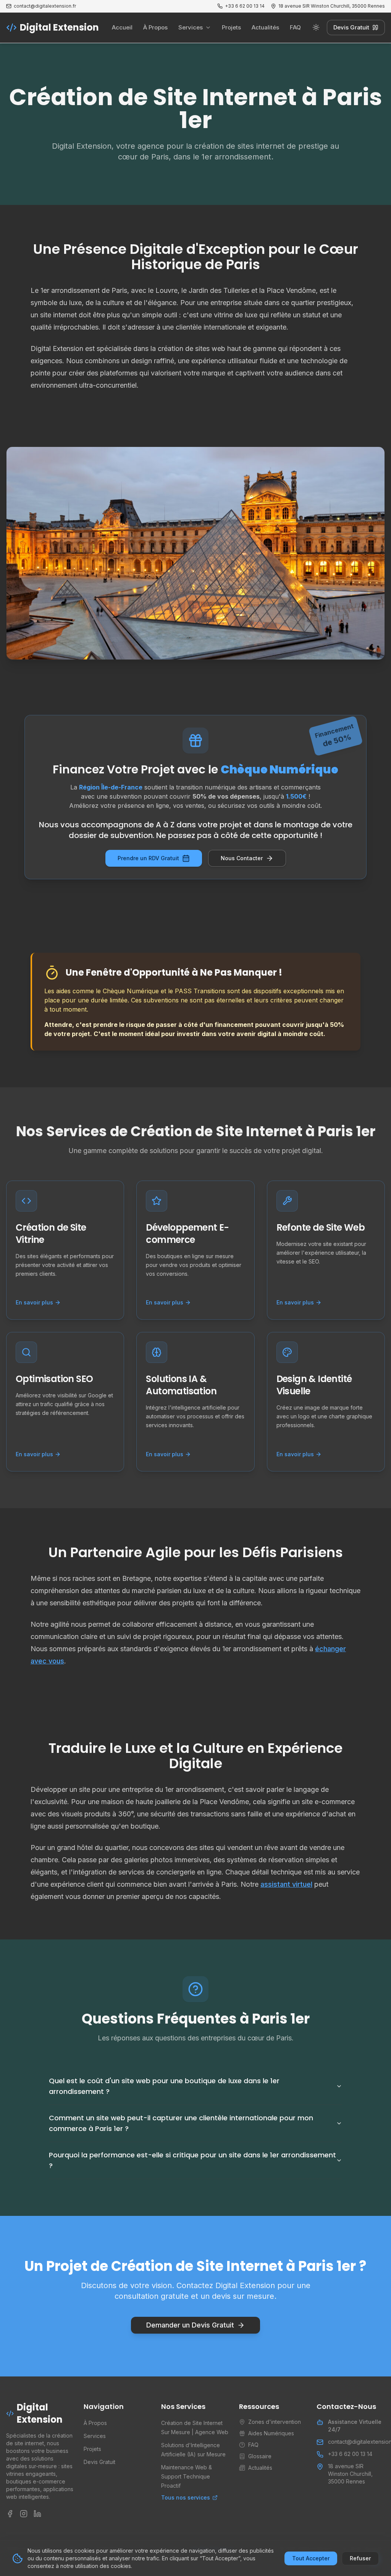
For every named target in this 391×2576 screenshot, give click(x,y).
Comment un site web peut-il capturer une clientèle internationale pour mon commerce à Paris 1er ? (181, 2123)
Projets (231, 27)
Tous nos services (186, 2497)
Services (191, 27)
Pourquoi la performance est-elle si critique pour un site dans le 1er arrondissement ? (192, 2160)
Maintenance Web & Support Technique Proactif (187, 2476)
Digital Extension (59, 28)
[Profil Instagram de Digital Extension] (24, 2514)
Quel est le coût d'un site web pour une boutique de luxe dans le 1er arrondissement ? (164, 2086)
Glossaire (260, 2456)
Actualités (265, 27)
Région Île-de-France (111, 787)
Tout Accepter (311, 2558)
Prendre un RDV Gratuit (148, 858)
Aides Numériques (271, 2433)
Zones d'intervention (275, 2422)
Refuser (360, 2558)
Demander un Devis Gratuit (190, 2325)
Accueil (122, 27)
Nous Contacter (242, 858)
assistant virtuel (286, 1884)
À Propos (155, 27)
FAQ (295, 27)
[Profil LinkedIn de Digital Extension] (37, 2514)
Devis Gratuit (351, 27)
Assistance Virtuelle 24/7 (355, 2426)
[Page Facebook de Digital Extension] (10, 2514)
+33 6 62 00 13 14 (350, 2454)
